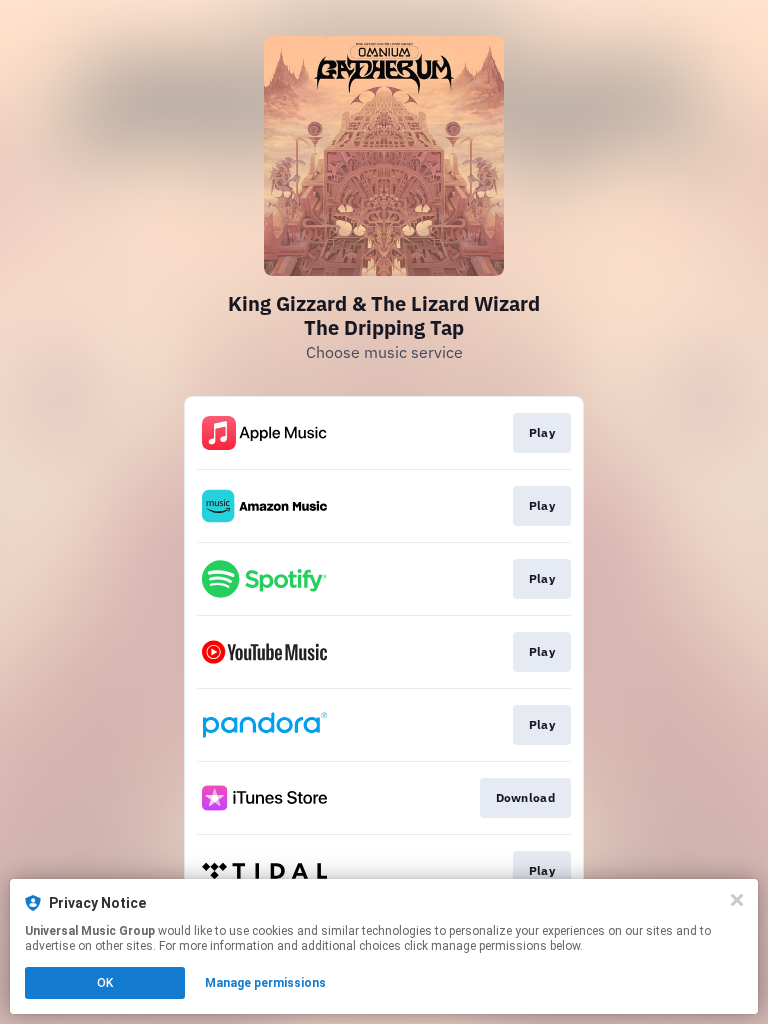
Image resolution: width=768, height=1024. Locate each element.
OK (105, 983)
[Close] (737, 900)
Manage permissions (265, 983)
